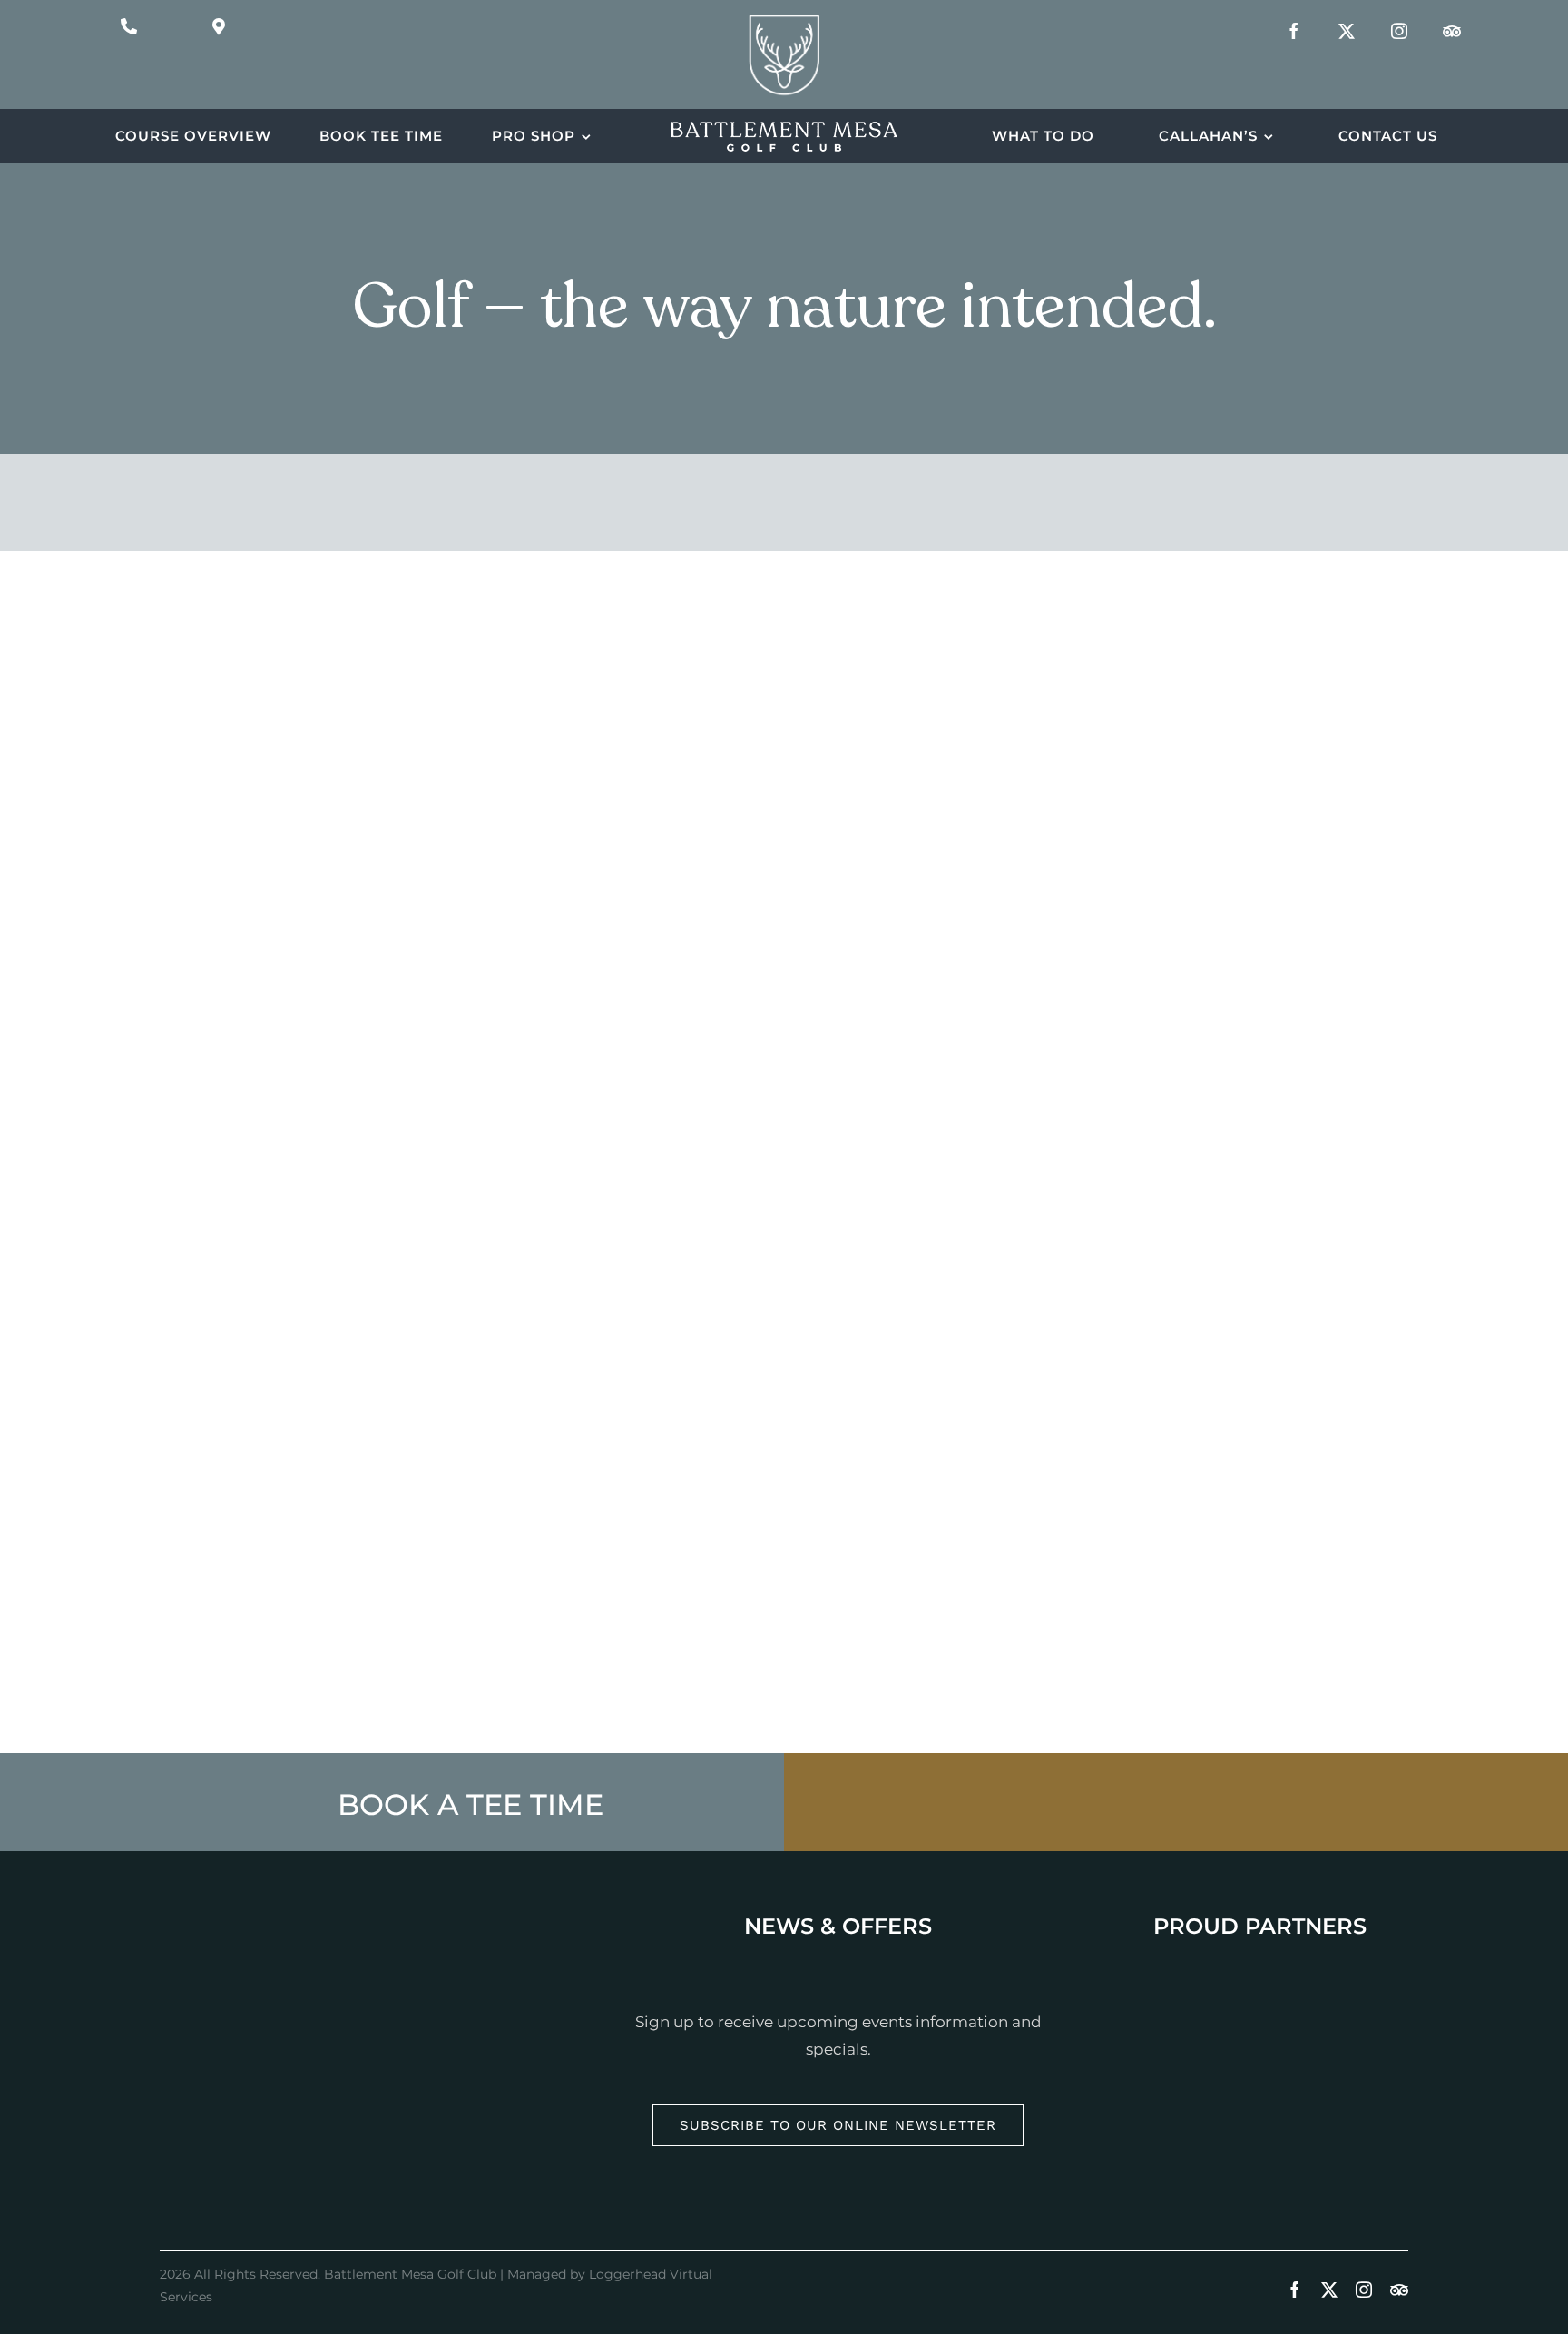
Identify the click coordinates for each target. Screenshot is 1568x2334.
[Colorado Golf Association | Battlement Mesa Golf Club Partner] (1259, 2111)
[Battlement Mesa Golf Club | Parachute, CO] (784, 18)
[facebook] (1294, 31)
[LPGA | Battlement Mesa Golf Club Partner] (1259, 1971)
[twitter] (1347, 31)
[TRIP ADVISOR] (1452, 31)
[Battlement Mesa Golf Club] (784, 130)
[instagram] (1399, 31)
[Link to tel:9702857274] (129, 26)
